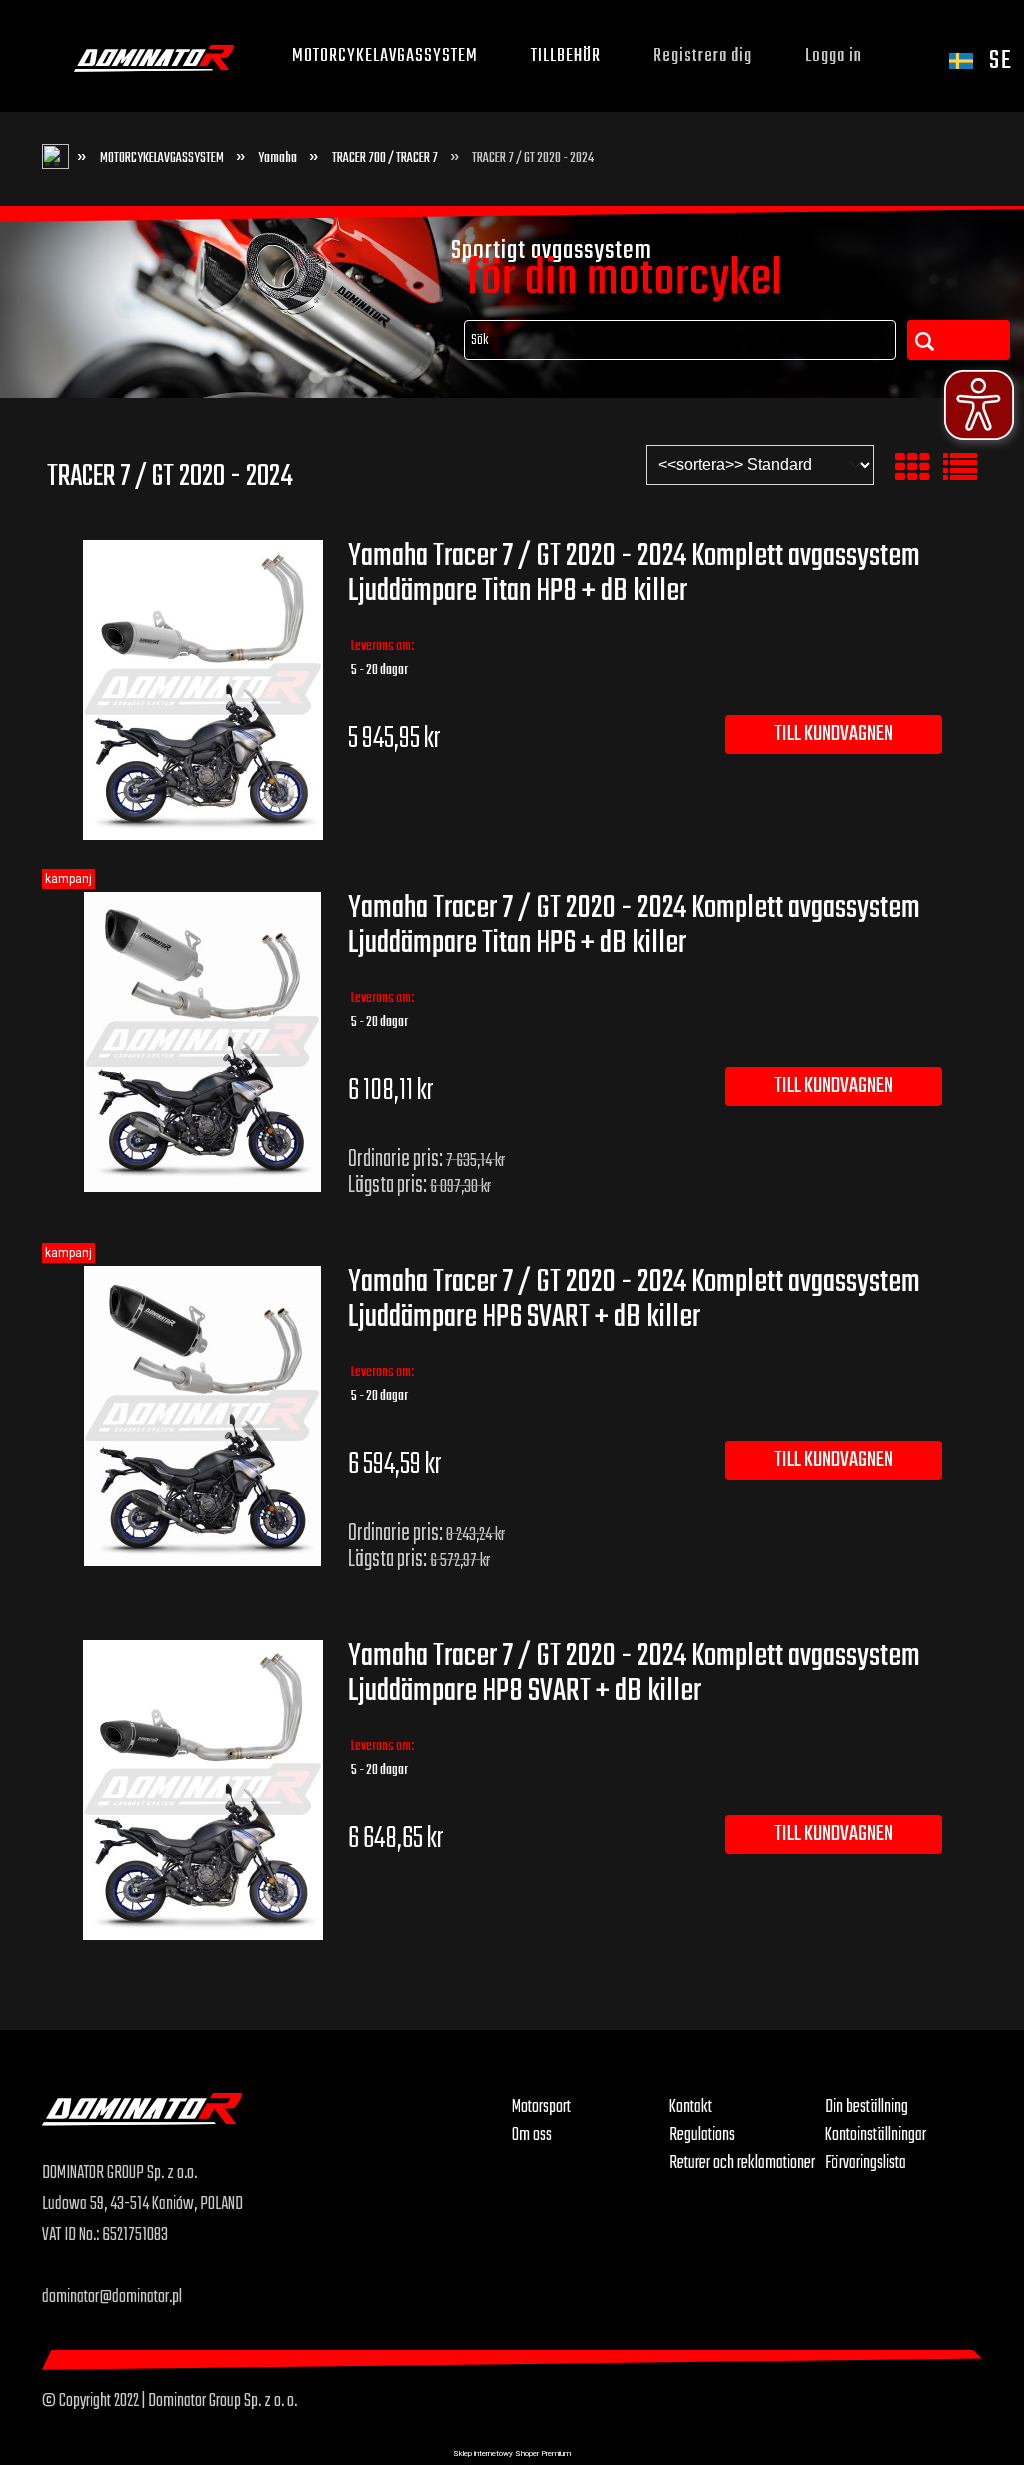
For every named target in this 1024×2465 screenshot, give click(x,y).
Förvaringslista (865, 2163)
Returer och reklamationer (742, 2163)
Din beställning (866, 2107)
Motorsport (541, 2107)
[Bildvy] (912, 468)
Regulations (702, 2135)
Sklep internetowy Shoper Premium (512, 2453)
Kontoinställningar (875, 2135)
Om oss (532, 2135)
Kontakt (690, 2107)
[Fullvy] (960, 468)
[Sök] (958, 340)
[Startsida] (154, 56)
